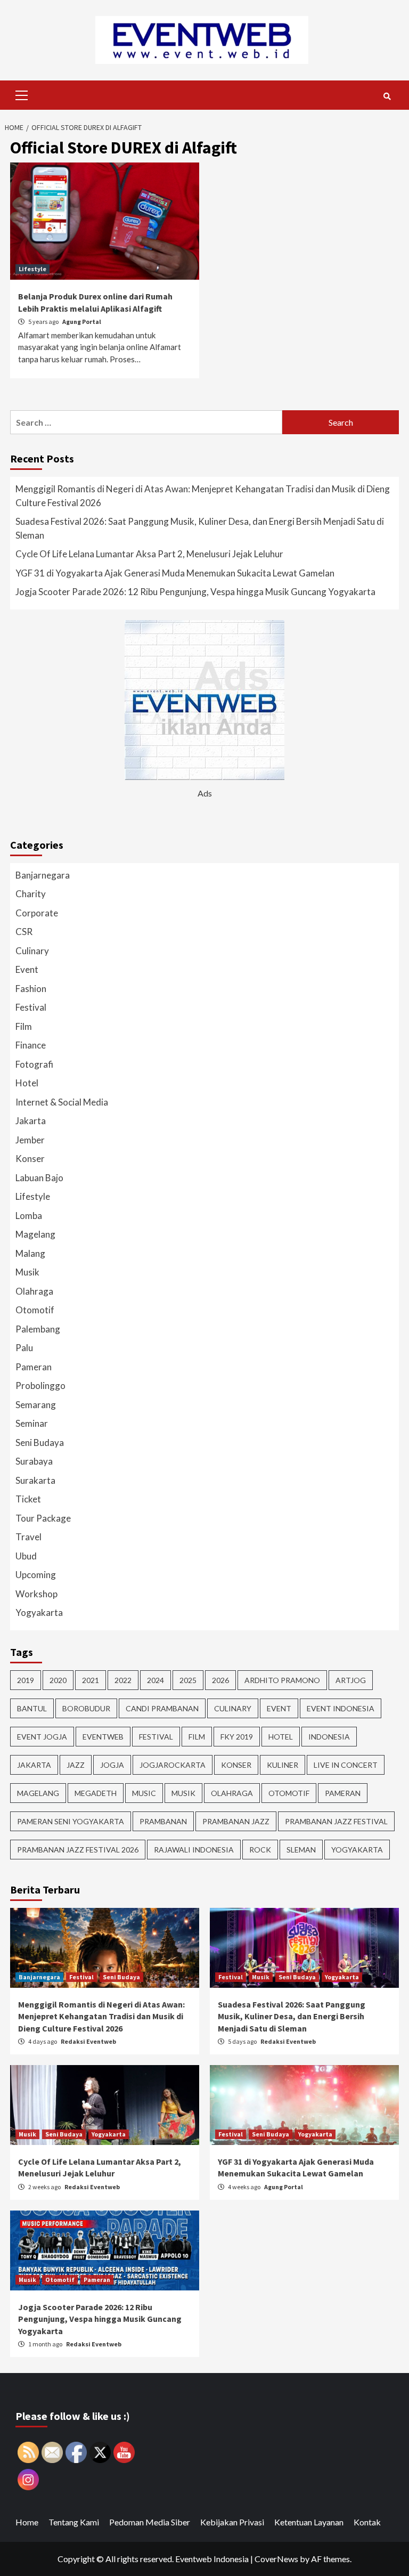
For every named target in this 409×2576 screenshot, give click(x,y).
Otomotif (35, 1310)
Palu (24, 1348)
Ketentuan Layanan (309, 2522)
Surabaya (34, 1461)
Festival (31, 1007)
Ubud (26, 1556)
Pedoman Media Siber (150, 2522)
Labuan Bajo (39, 1178)
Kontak (367, 2522)
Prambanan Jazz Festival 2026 (78, 1850)
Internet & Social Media (62, 1102)
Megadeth (96, 1793)
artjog (351, 1680)
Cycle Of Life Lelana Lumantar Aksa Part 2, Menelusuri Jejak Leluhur (149, 554)
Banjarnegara (43, 875)
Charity (31, 894)
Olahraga (34, 1291)
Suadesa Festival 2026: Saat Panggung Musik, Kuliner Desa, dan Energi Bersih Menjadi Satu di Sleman (200, 528)
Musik (27, 1272)
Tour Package (43, 1518)
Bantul (32, 1708)
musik (183, 1793)
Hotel (27, 1083)
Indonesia (329, 1737)
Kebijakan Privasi (232, 2522)
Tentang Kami (74, 2522)
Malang (30, 1253)
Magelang (35, 1234)
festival (156, 1737)
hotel (281, 1737)
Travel (28, 1537)
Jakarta (31, 1121)
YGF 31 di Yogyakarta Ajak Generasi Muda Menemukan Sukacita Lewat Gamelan (175, 573)
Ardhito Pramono (282, 1680)
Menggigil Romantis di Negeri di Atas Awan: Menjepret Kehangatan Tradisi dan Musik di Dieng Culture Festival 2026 (203, 496)
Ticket (28, 1499)
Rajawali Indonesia (194, 1850)
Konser (30, 1159)
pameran (343, 1793)
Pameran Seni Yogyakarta (71, 1821)
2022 (123, 1680)
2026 (220, 1680)
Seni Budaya (40, 1443)
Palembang (38, 1329)
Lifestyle (32, 269)
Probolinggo (40, 1385)
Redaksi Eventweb (88, 2041)
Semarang (36, 1405)
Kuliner (283, 1765)
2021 (91, 1680)
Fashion (31, 989)
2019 (26, 1680)
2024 (156, 1680)
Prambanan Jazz (236, 1821)
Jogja (112, 1765)
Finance (31, 1045)
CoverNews (276, 2559)
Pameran (34, 1367)
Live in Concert (346, 1765)
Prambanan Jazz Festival (336, 1821)
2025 (188, 1680)
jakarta (34, 1765)
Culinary (32, 951)
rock (260, 1850)
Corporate (37, 913)
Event (27, 969)
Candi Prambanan (162, 1708)
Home (27, 2522)
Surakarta (35, 1480)
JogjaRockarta (173, 1765)
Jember (30, 1140)
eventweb (103, 1737)
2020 (58, 1680)
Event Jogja (42, 1737)
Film (24, 1026)
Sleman (301, 1850)
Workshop (36, 1594)
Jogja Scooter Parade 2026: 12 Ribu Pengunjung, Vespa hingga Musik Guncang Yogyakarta (195, 592)
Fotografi (34, 1064)
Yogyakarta (39, 1612)
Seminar (32, 1423)
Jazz (76, 1765)
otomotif (289, 1793)
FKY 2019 (237, 1737)
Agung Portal (82, 322)
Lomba (29, 1216)
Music (144, 1793)
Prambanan (163, 1821)
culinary (233, 1708)
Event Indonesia (341, 1708)
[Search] (387, 96)
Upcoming (36, 1575)
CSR (24, 932)
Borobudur (86, 1708)
